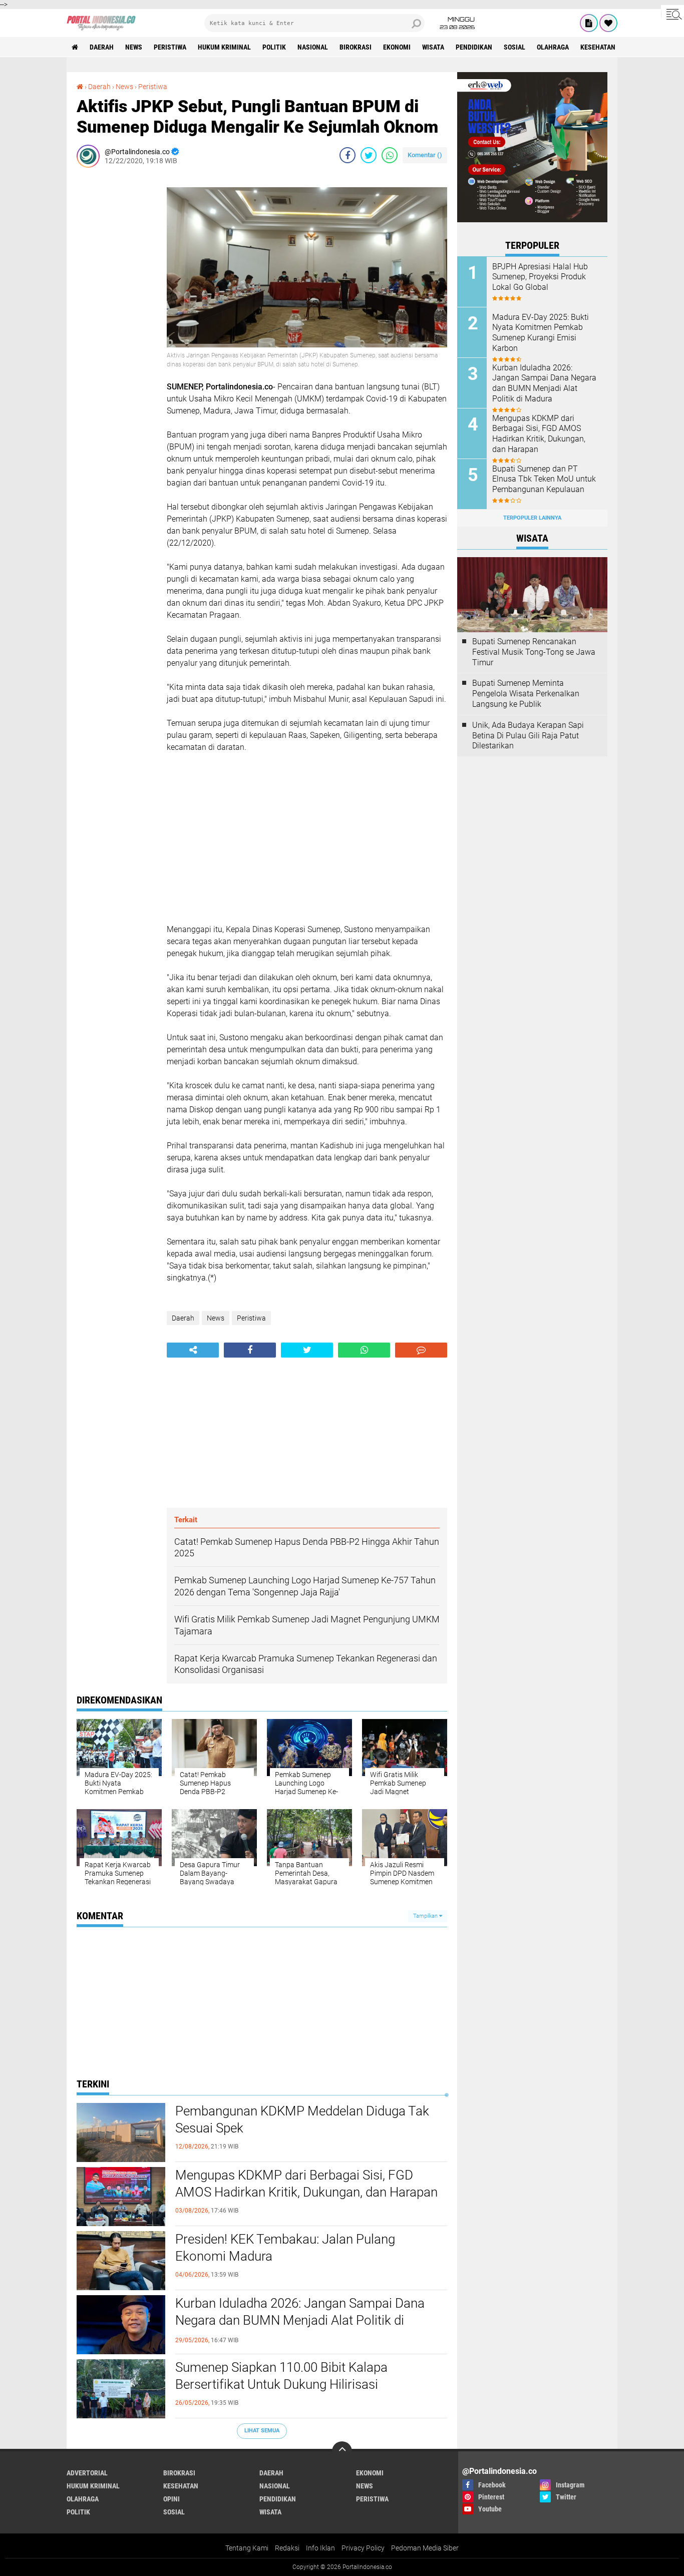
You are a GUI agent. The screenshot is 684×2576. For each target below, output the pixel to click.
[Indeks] (589, 23)
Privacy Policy (363, 2548)
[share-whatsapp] (390, 155)
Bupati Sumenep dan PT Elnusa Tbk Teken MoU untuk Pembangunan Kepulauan (544, 479)
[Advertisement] (117, 325)
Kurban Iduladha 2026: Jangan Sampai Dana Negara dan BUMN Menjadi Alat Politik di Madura (300, 2320)
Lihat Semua (262, 2431)
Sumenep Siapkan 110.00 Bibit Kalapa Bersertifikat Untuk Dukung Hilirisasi (281, 2376)
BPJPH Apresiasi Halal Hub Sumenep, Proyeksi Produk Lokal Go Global (540, 277)
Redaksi (287, 2548)
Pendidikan (474, 47)
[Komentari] (421, 1350)
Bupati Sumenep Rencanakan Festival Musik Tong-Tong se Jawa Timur (534, 652)
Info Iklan (320, 2548)
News (134, 47)
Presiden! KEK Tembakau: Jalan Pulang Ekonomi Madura (285, 2248)
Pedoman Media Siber (425, 2548)
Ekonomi (397, 47)
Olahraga (553, 47)
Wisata (433, 47)
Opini (172, 2499)
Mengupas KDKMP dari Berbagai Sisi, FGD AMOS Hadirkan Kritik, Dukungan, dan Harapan (306, 2184)
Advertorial (87, 2473)
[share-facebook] (348, 155)
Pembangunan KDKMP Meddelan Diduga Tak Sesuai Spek (302, 2119)
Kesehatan (598, 47)
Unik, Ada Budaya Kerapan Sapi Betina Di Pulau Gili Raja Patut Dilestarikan (528, 736)
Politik (274, 47)
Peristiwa (170, 47)
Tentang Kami (247, 2548)
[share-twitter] (369, 155)
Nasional (313, 47)
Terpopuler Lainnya (532, 518)
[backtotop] (342, 2451)
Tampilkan (426, 1916)
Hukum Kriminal (224, 47)
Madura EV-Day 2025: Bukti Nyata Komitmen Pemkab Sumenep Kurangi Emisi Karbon (541, 333)
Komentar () (425, 155)
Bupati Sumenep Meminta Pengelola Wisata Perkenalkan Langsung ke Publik (526, 694)
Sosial (515, 47)
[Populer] (608, 23)
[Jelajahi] (672, 14)
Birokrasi (356, 47)
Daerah (102, 47)
